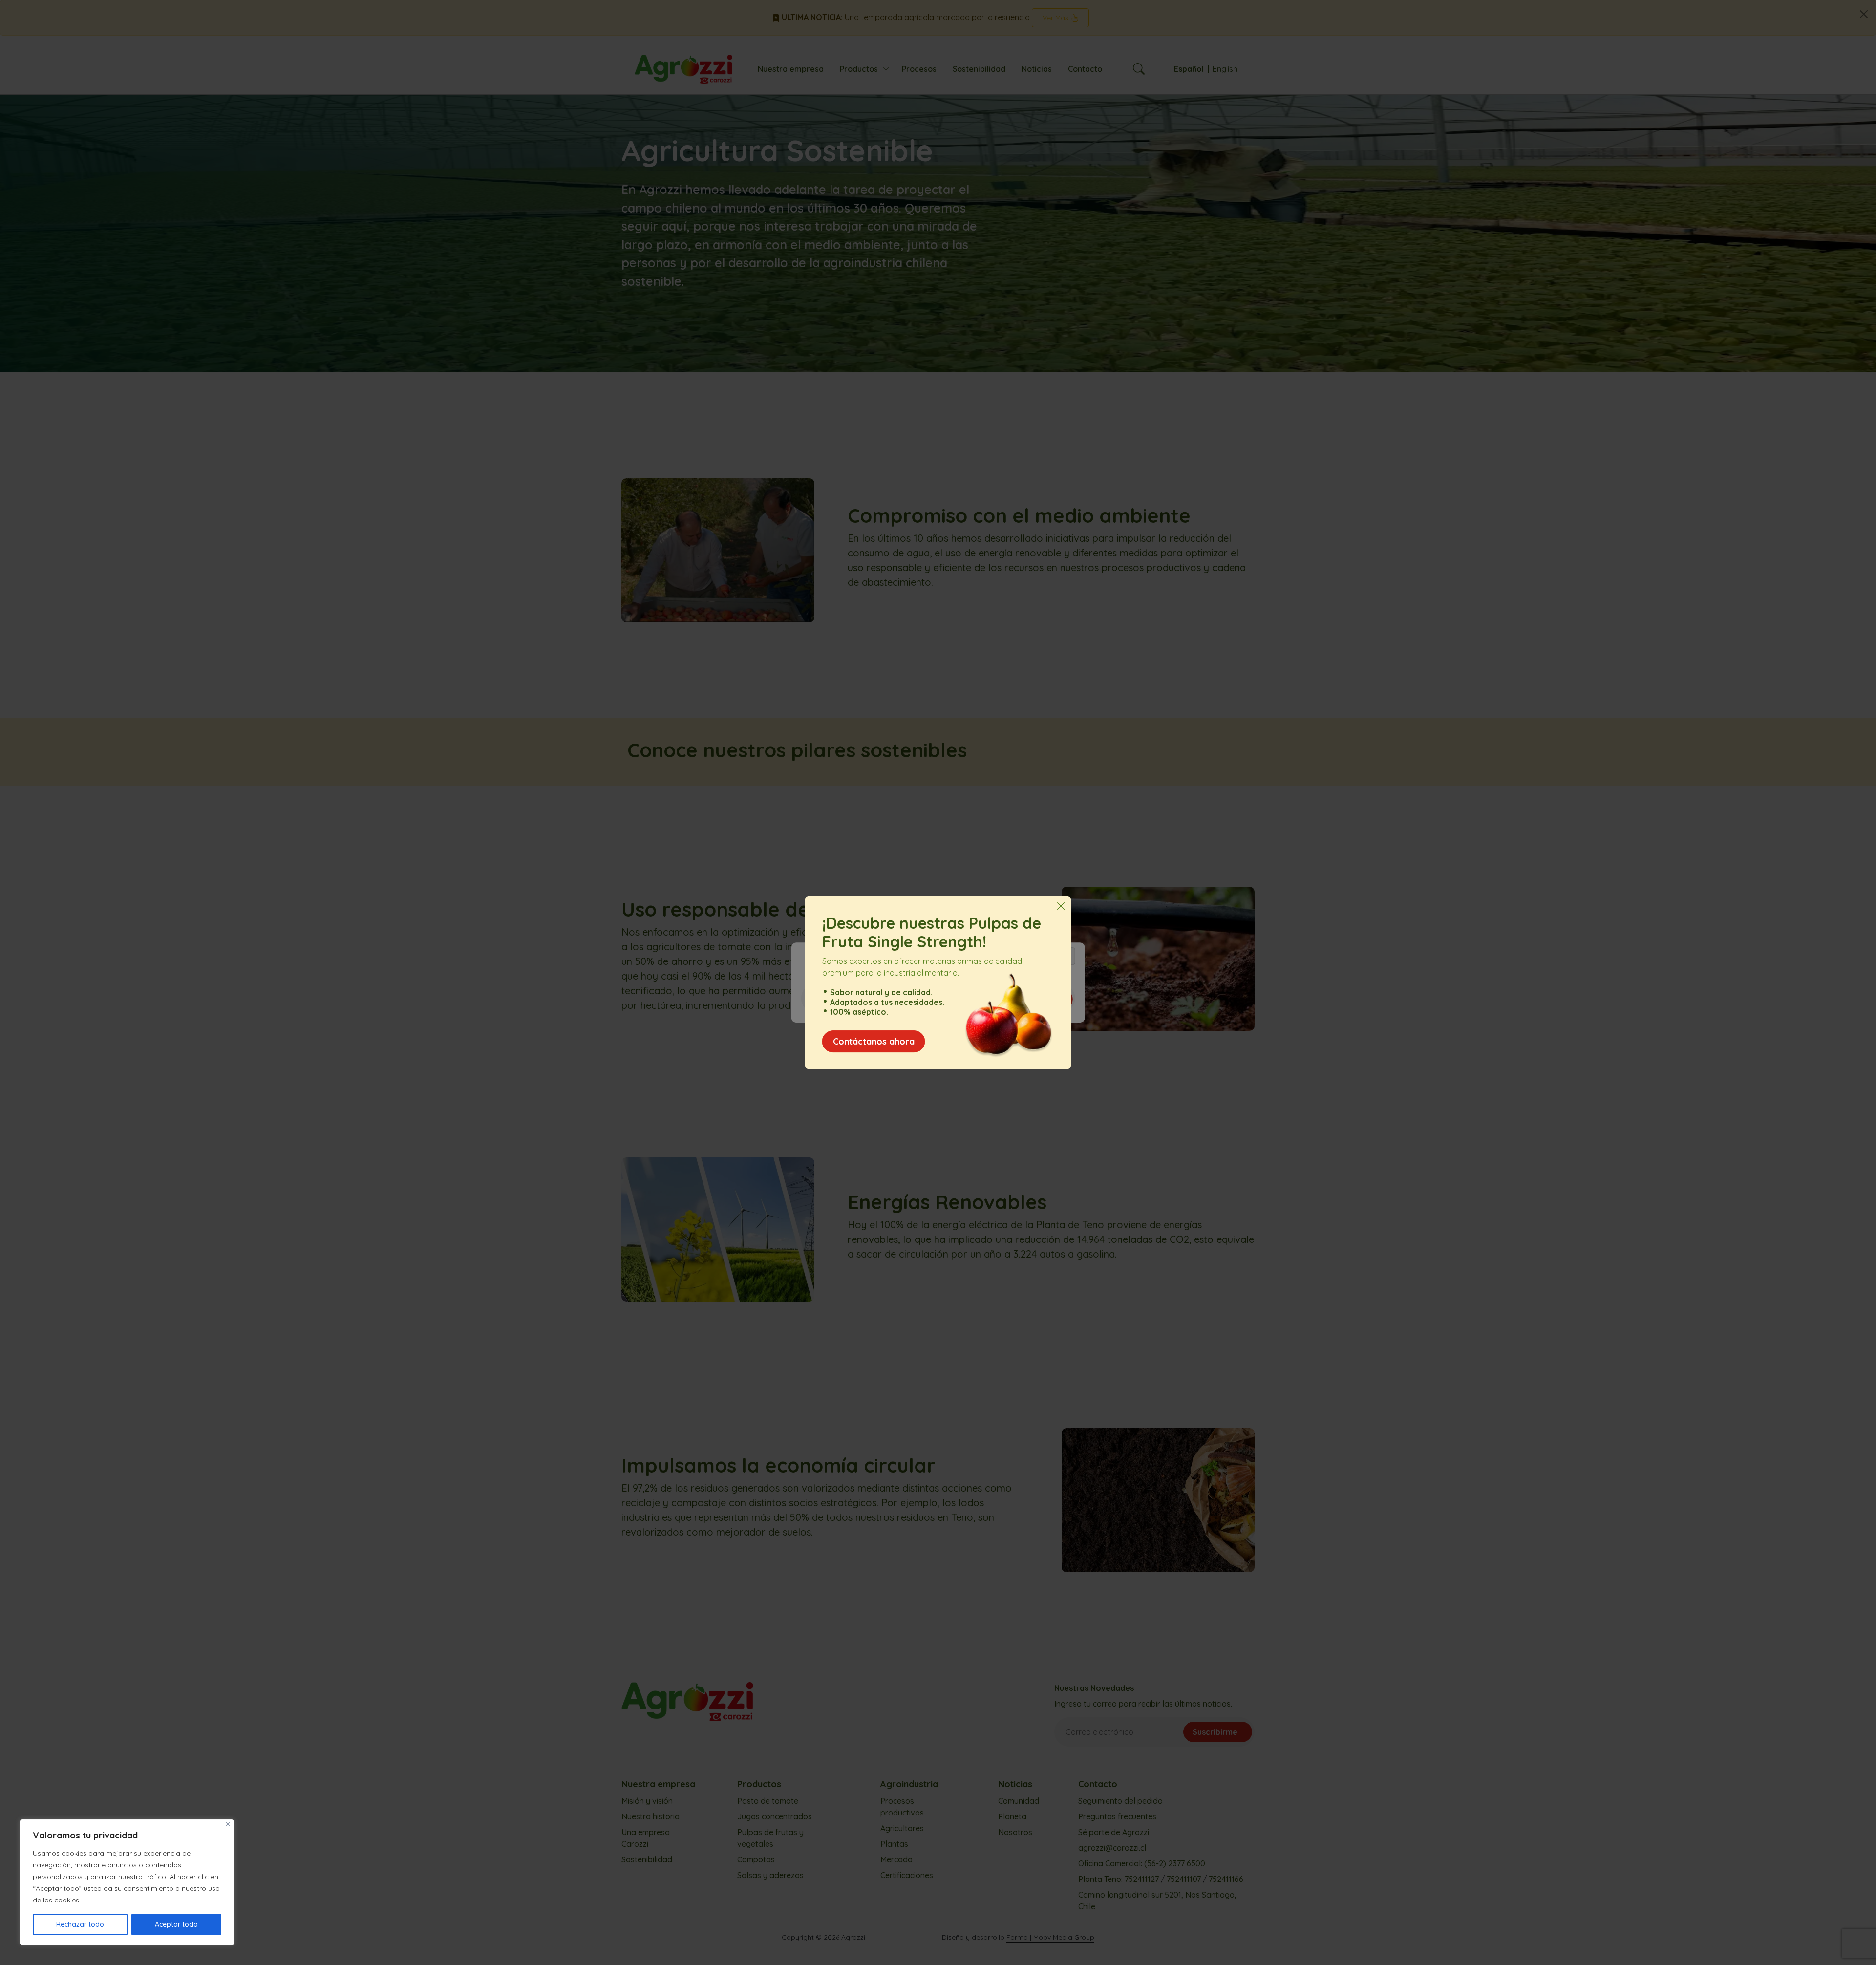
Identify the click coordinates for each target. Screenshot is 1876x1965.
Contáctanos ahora (874, 1041)
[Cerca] (228, 1824)
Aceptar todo (176, 1924)
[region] (127, 1882)
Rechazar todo (80, 1924)
